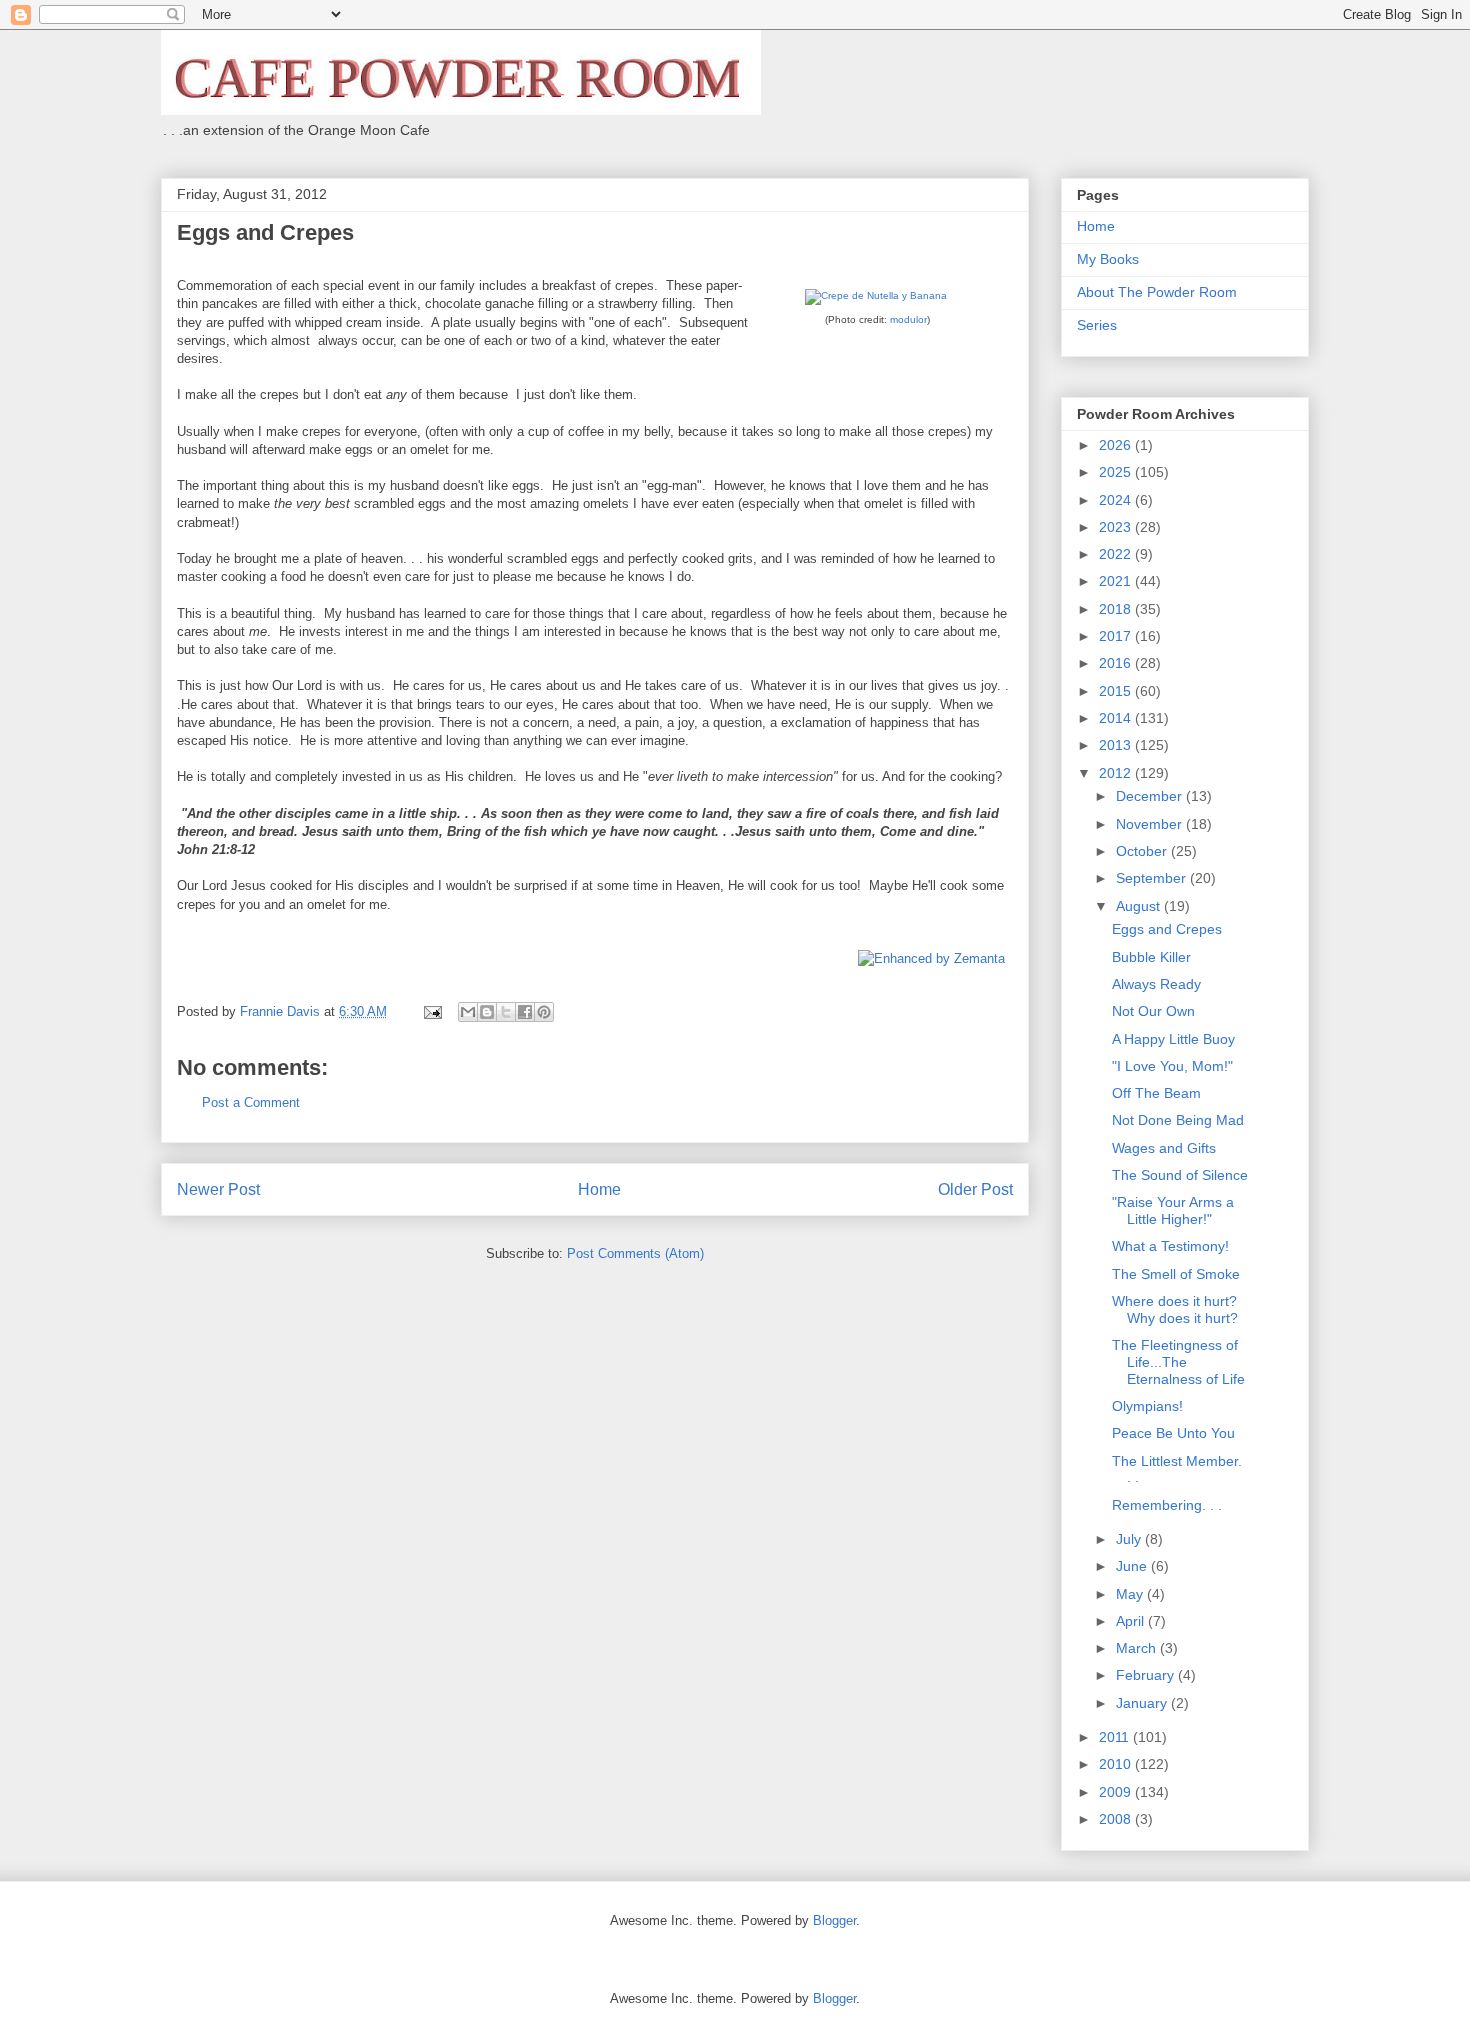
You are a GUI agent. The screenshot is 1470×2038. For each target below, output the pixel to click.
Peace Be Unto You (1173, 1433)
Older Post (975, 1189)
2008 (1117, 1819)
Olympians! (1147, 1406)
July (1130, 1539)
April (1132, 1621)
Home (599, 1189)
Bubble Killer (1151, 957)
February (1147, 1675)
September (1153, 878)
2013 (1117, 745)
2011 (1116, 1737)
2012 (1117, 773)
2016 (1117, 663)
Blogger (834, 1920)
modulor (908, 319)
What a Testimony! (1170, 1246)
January (1143, 1703)
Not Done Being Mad (1178, 1120)
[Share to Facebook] (525, 1012)
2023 (1117, 527)
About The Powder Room (1157, 292)
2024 (1117, 500)
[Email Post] (431, 1011)
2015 (1117, 691)
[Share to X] (506, 1012)
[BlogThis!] (487, 1012)
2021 (1117, 581)
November (1151, 824)
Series (1097, 325)
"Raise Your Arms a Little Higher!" (1173, 1210)
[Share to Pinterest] (544, 1012)
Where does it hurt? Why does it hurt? (1175, 1309)
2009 (1117, 1792)
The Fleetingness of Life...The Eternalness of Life (1178, 1362)
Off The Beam (1156, 1093)
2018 (1117, 609)
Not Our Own (1153, 1011)
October (1143, 851)
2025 (1117, 472)
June (1133, 1566)
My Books (1108, 259)
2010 (1117, 1764)
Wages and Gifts (1164, 1148)
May (1131, 1594)
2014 (1117, 718)
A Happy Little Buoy (1173, 1039)
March (1138, 1648)
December (1151, 796)
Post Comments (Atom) (635, 1253)
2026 (1117, 445)
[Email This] (468, 1012)
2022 (1117, 554)
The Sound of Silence (1180, 1175)
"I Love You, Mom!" (1172, 1066)
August (1140, 906)
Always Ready (1156, 984)
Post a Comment (251, 1102)
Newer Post (218, 1189)
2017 (1117, 636)
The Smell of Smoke (1176, 1274)
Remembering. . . (1167, 1505)
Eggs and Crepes (1167, 929)
